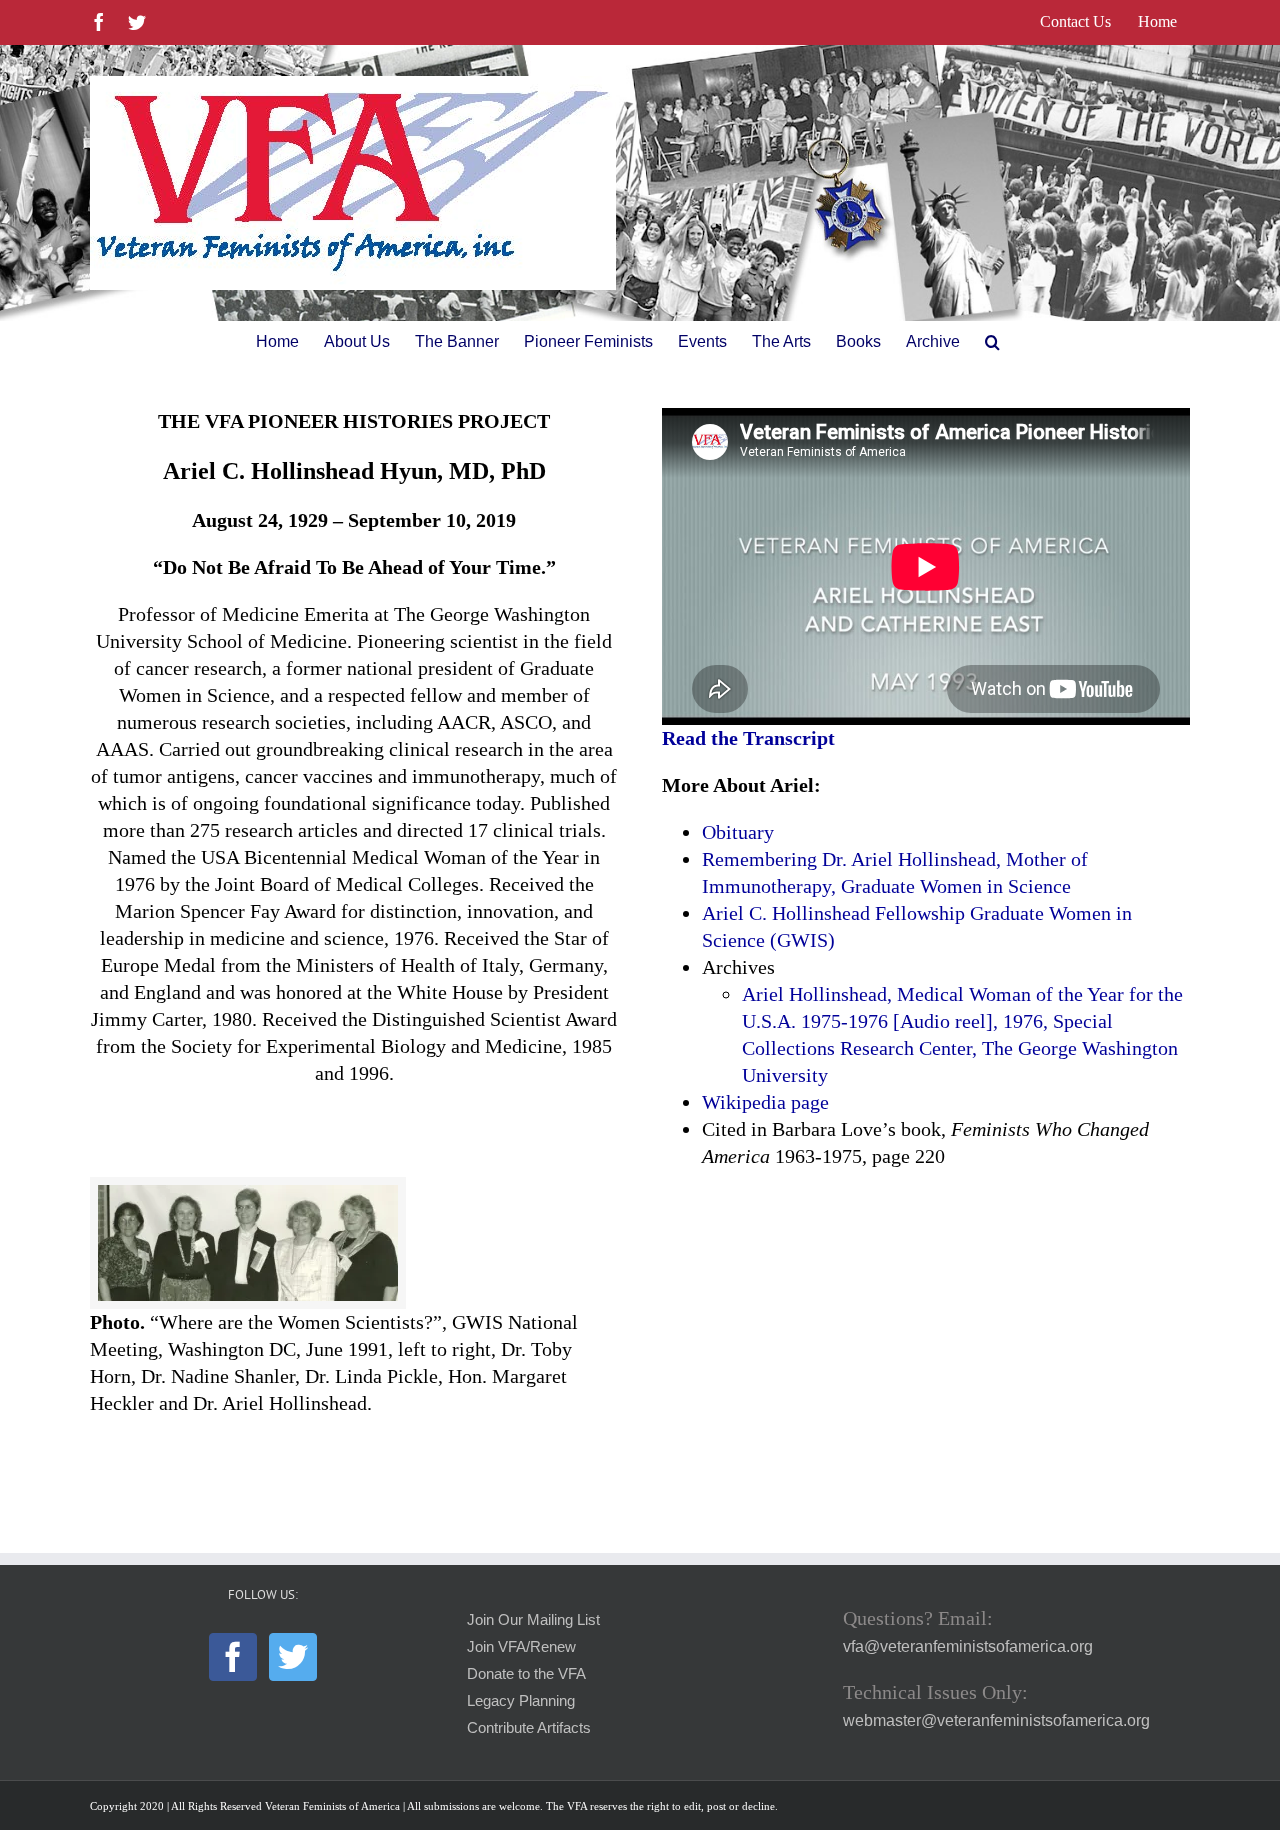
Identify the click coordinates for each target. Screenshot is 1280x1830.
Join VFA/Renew (521, 1647)
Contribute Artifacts (529, 1728)
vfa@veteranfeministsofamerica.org (968, 1646)
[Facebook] (233, 1657)
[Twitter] (293, 1657)
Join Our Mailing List (533, 1620)
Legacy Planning (521, 1701)
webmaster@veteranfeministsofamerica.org (996, 1720)
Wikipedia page (765, 1102)
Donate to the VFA (526, 1674)
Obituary (738, 832)
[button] (992, 342)
